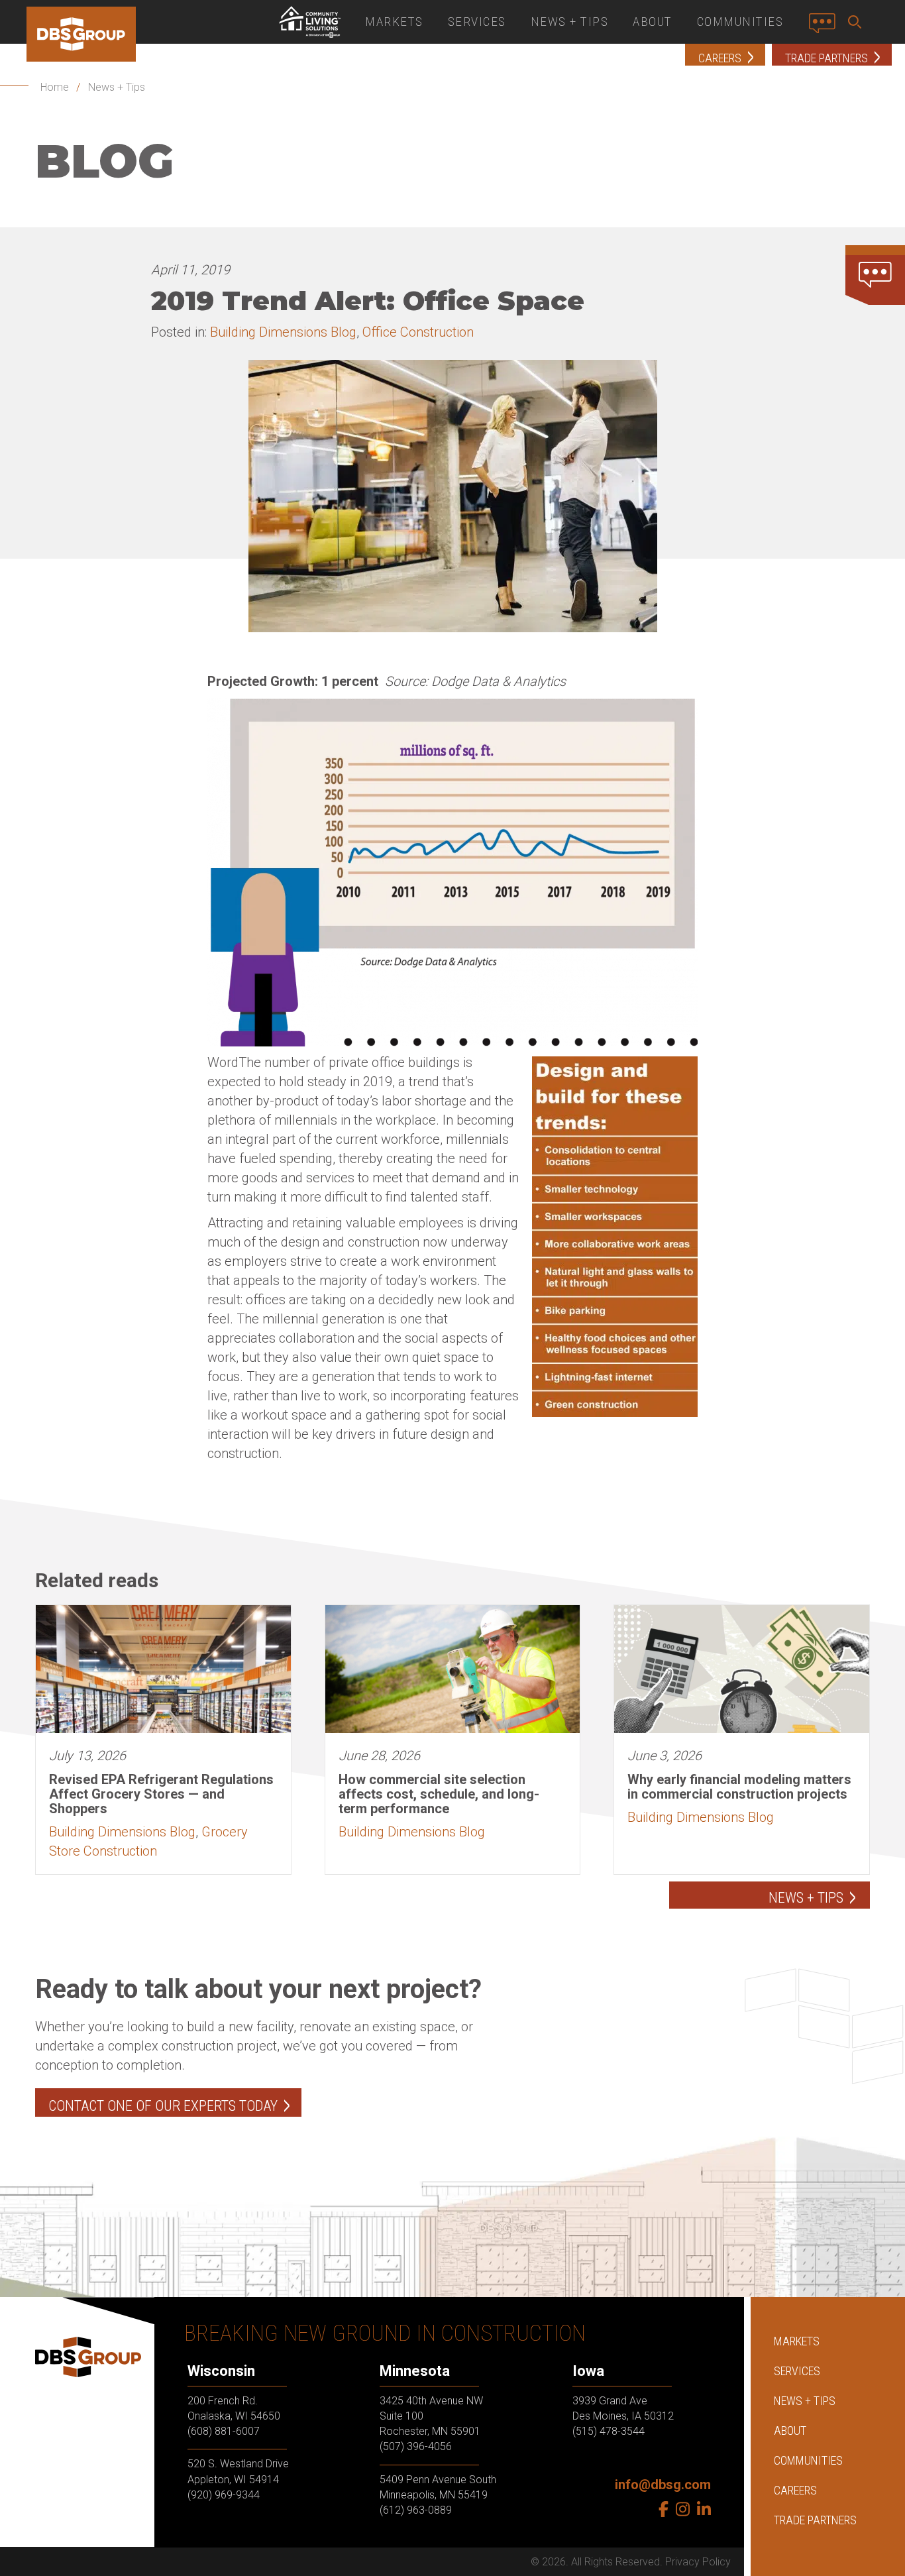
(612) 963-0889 (416, 2510)
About (653, 22)
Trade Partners (815, 2520)
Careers (795, 2490)
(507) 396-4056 (416, 2446)
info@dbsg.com (663, 2485)
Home (55, 87)
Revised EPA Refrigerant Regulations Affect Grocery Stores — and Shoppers (161, 1794)
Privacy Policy (698, 2562)
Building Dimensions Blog (283, 332)
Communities (740, 22)
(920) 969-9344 (224, 2495)
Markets (394, 22)
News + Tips (570, 22)
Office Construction (418, 332)
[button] (857, 22)
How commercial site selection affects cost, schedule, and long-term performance (439, 1794)
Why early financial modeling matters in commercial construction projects (739, 1787)
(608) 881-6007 (224, 2431)
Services (477, 22)
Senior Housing (309, 22)
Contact (826, 28)
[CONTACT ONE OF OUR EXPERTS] (875, 275)
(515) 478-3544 (609, 2431)
